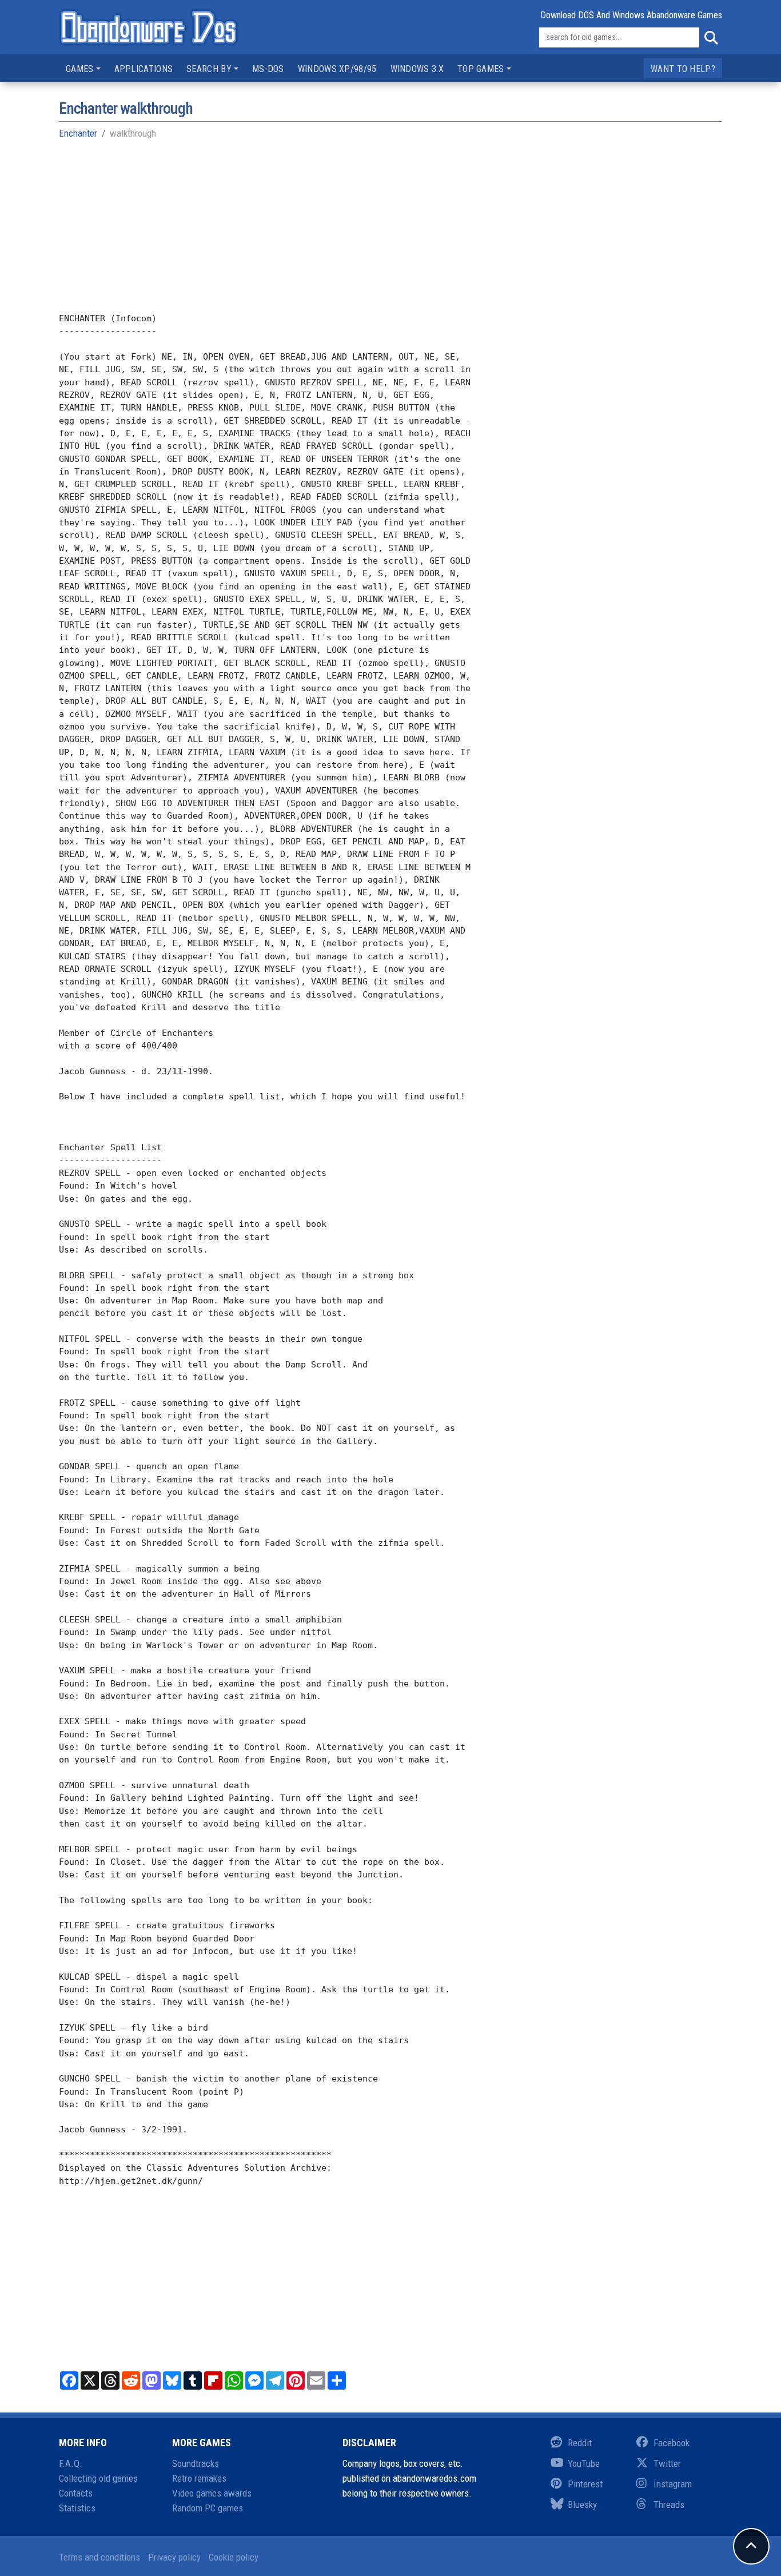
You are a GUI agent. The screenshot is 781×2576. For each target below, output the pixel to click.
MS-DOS (268, 69)
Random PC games (208, 2508)
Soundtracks (196, 2463)
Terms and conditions (99, 2557)
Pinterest (585, 2484)
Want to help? (683, 69)
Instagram (673, 2484)
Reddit (580, 2443)
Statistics (77, 2508)
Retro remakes (199, 2478)
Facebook (672, 2443)
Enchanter (78, 133)
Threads (669, 2505)
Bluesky (582, 2505)
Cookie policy (234, 2557)
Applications (144, 69)
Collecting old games (98, 2478)
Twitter (667, 2463)
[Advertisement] (390, 232)
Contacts (76, 2493)
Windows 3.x (417, 69)
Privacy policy (174, 2557)
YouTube (584, 2463)
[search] (711, 38)
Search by (209, 69)
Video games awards (212, 2493)
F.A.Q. (71, 2463)
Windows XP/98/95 (337, 69)
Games (80, 69)
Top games (481, 69)
